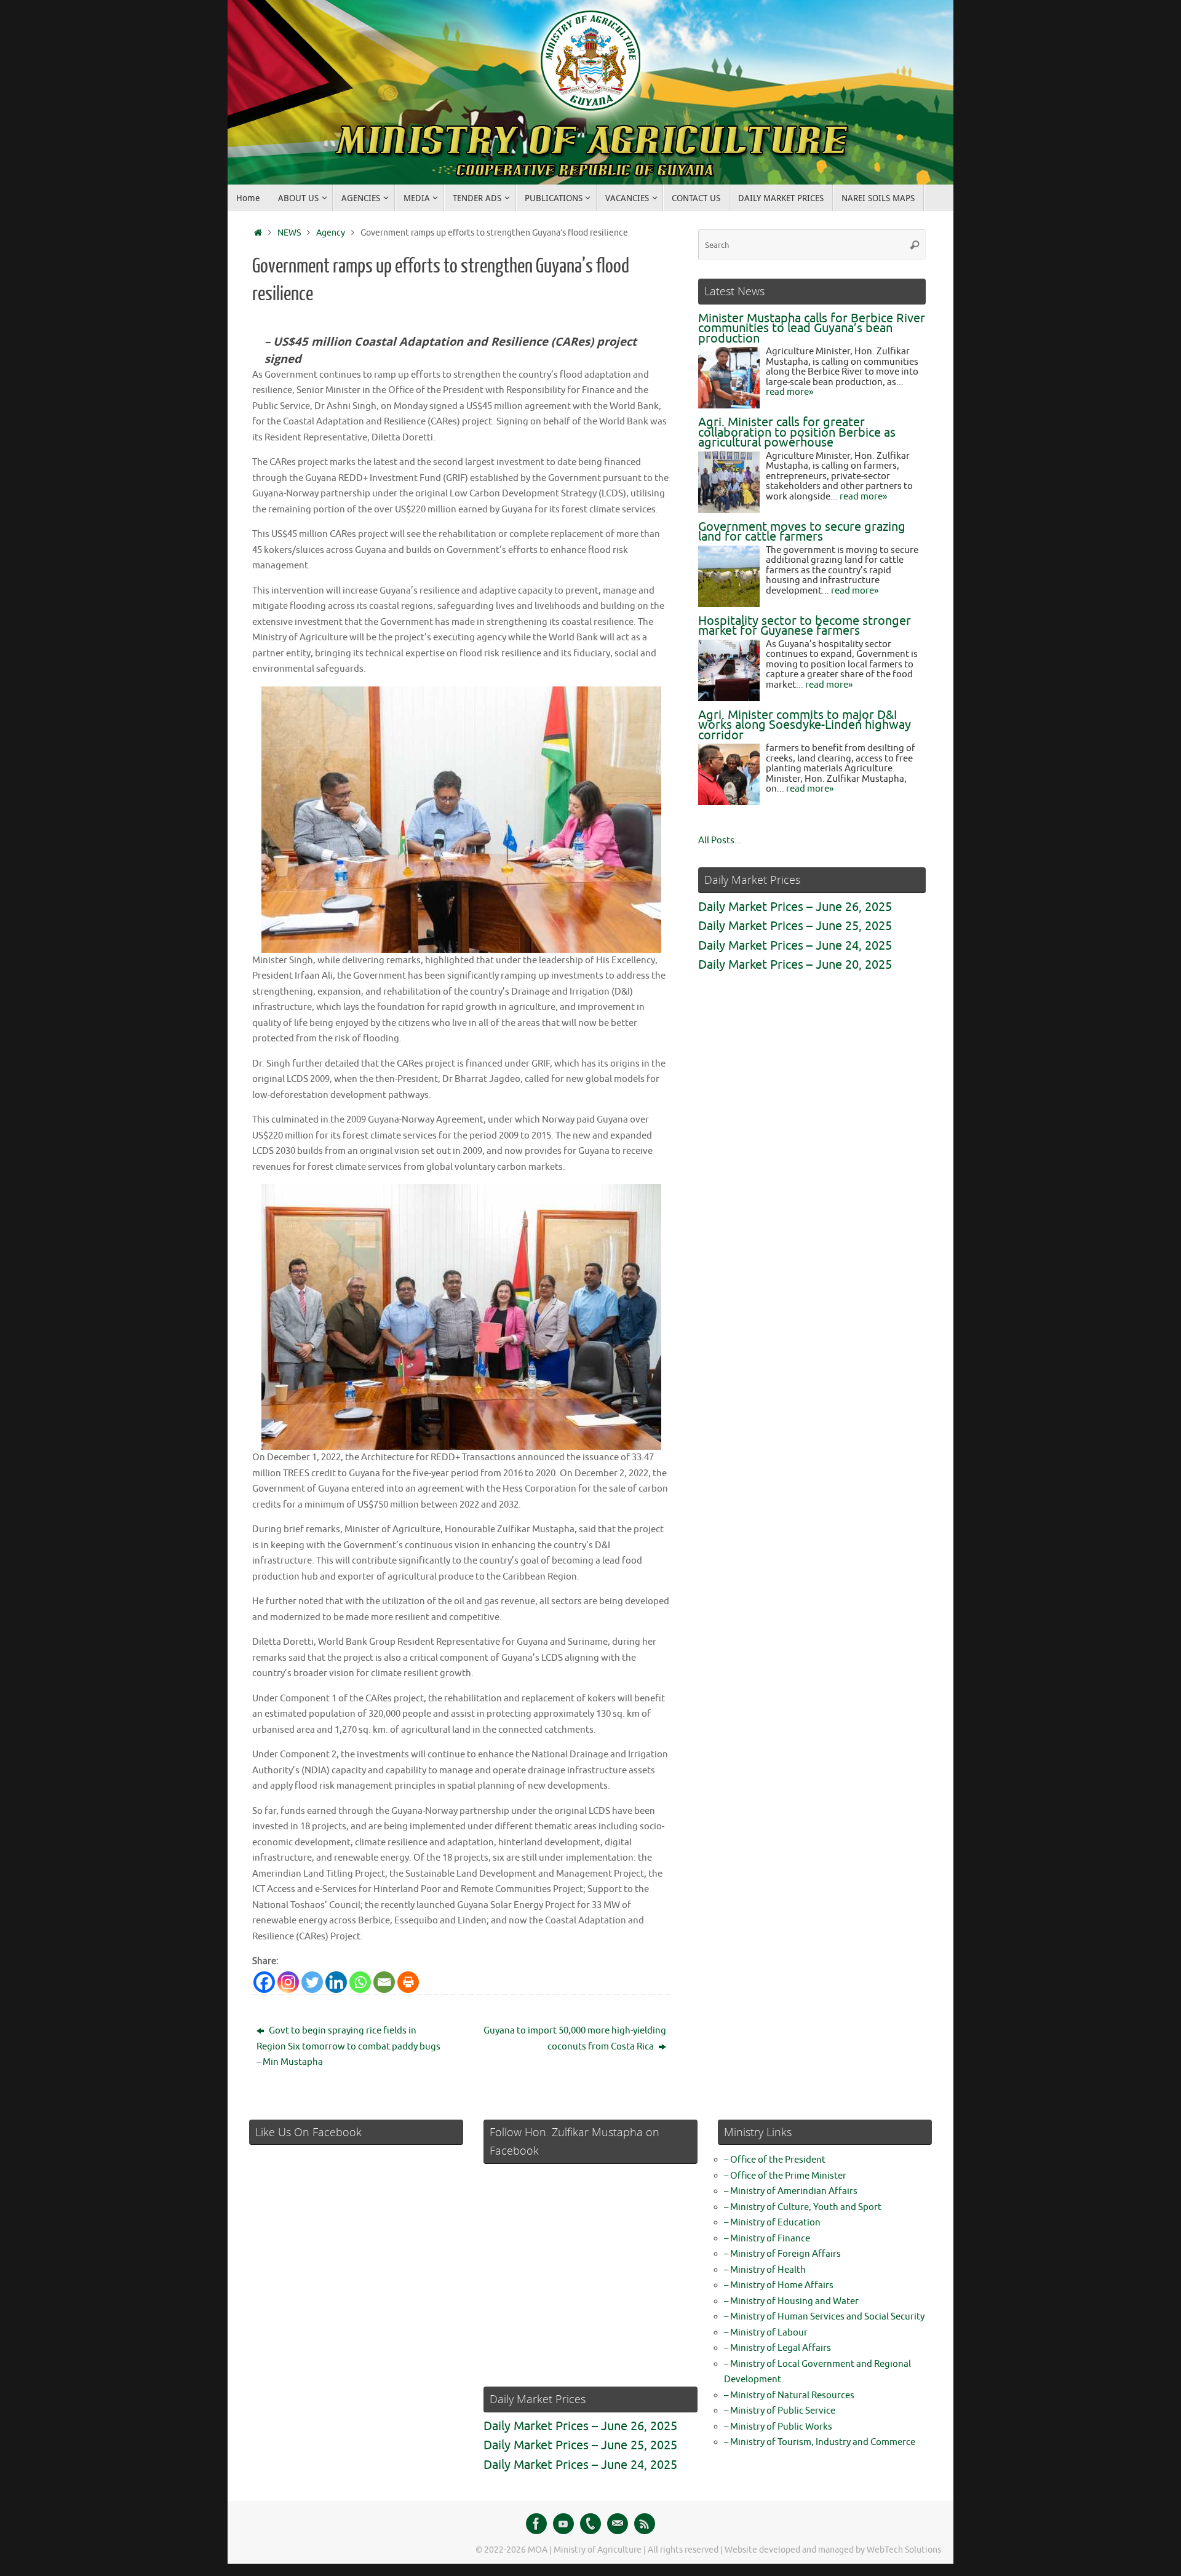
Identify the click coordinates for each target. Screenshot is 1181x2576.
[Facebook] (264, 1982)
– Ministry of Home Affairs (779, 2285)
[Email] (384, 1982)
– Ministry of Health (765, 2270)
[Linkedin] (336, 1982)
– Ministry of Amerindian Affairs (791, 2191)
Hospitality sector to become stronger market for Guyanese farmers (805, 626)
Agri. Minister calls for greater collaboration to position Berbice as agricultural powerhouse (797, 432)
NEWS (289, 233)
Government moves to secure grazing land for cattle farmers (802, 532)
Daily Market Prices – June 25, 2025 (795, 926)
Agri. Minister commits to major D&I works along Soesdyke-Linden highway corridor (805, 725)
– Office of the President (775, 2160)
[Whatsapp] (360, 1982)
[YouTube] (563, 2524)
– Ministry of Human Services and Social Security (824, 2317)
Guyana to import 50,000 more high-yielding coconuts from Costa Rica (575, 2039)
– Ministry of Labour (766, 2333)
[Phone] (590, 2524)
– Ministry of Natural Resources (789, 2395)
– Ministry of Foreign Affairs (782, 2254)
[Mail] (618, 2524)
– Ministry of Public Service (780, 2411)
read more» (789, 392)
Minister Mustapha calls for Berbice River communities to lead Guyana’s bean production (812, 328)
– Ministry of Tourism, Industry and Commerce (820, 2442)
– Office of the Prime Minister (785, 2176)
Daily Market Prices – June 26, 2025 (795, 907)
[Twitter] (312, 1982)
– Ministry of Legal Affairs (777, 2348)
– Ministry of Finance (767, 2239)
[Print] (408, 1982)
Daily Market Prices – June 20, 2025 (795, 965)
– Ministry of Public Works (778, 2427)
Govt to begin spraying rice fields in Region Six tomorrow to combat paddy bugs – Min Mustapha (348, 2046)
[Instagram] (288, 1982)
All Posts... (720, 841)
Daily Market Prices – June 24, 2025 (795, 946)
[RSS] (645, 2524)
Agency (331, 233)
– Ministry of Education (772, 2223)
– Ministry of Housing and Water (791, 2301)
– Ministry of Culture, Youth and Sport (803, 2207)
